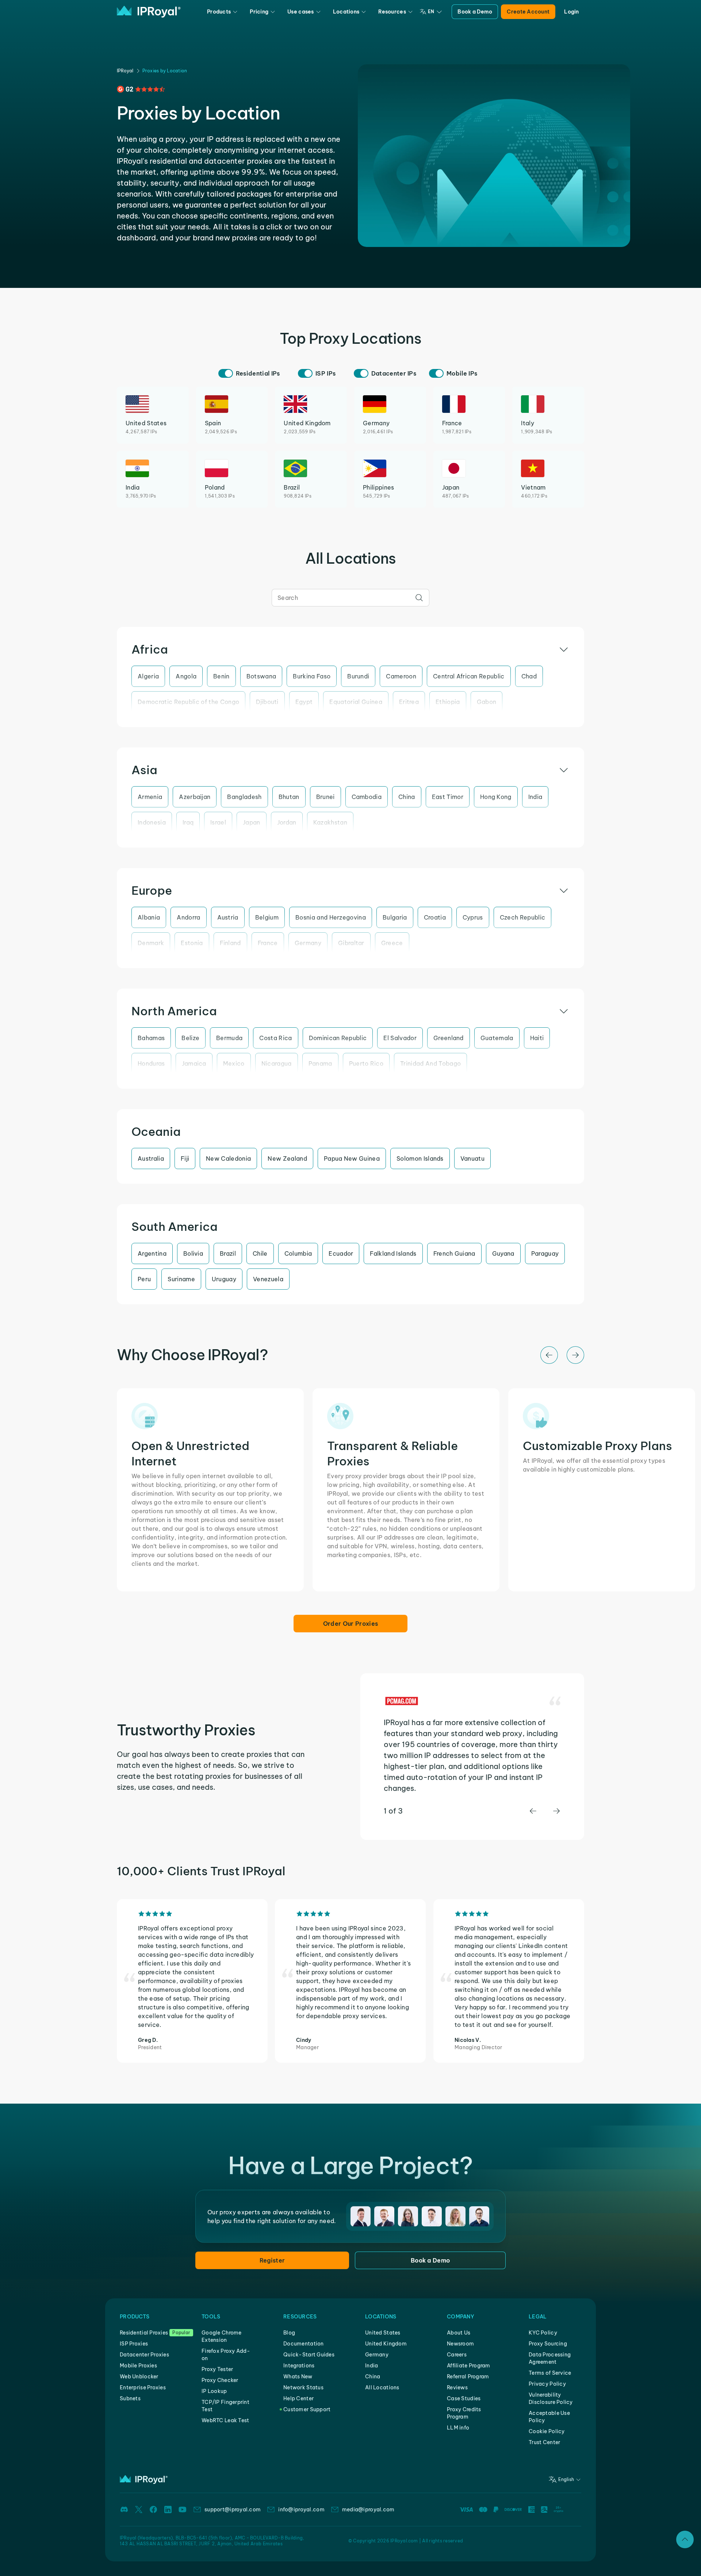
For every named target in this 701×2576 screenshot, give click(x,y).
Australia (151, 1158)
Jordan (287, 822)
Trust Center (544, 2442)
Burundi (358, 676)
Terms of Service (550, 2373)
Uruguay (224, 1279)
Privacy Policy (547, 2384)
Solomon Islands (420, 1158)
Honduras (151, 1063)
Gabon (487, 702)
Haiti (537, 1038)
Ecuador (341, 1253)
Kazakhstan (330, 822)
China (407, 797)
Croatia (435, 917)
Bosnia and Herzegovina (331, 917)
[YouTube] (183, 2510)
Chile (260, 1253)
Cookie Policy (547, 2431)
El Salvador (400, 1038)
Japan (252, 822)
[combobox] (350, 598)
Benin (221, 676)
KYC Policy (543, 2333)
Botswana (261, 676)
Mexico (234, 1063)
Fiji (185, 1158)
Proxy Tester (217, 2369)
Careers (457, 2355)
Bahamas (151, 1038)
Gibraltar (351, 943)
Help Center (298, 2398)
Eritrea (409, 702)
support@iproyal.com (233, 2510)
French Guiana (454, 1253)
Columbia (298, 1253)
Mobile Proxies (138, 2366)
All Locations (382, 2387)
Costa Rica (275, 1038)
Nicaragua (277, 1063)
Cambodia (367, 797)
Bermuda (229, 1038)
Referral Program (468, 2377)
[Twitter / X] (139, 2510)
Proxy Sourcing (548, 2344)
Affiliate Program (469, 2366)
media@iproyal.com (368, 2510)
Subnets (130, 2398)
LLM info (458, 2428)
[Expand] (685, 2539)
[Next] (575, 1355)
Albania (149, 917)
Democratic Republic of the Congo (188, 702)
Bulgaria (395, 917)
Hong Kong (496, 797)
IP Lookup (214, 2391)
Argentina (152, 1253)
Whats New (298, 2377)
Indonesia (152, 822)
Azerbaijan (195, 797)
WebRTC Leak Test (225, 2420)
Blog (289, 2333)
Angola (186, 676)
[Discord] (124, 2510)
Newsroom (460, 2344)
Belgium (267, 917)
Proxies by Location (165, 71)
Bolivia (193, 1253)
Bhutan (289, 797)
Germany (308, 943)
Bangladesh (244, 797)
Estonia (192, 943)
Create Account (528, 12)
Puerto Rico (366, 1063)
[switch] (226, 373)
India (535, 797)
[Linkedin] (168, 2510)
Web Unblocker (139, 2377)
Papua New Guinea (352, 1158)
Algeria (148, 676)
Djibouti (267, 702)
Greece (392, 943)
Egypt (304, 702)
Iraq (188, 822)
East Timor (448, 797)
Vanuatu (472, 1158)
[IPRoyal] (149, 12)
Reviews (457, 2387)
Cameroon (401, 676)
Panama (320, 1063)
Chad (529, 676)
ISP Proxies (134, 2344)
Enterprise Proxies (143, 2387)
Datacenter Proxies (144, 2355)
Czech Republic (522, 917)
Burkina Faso (312, 676)
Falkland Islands (393, 1253)
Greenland (449, 1038)
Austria (228, 917)
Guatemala (497, 1038)
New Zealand (287, 1158)
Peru (144, 1279)
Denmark (151, 943)
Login (571, 12)
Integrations (299, 2366)
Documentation (304, 2344)
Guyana (503, 1253)
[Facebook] (153, 2510)
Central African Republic (469, 676)
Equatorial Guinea (356, 702)
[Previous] (549, 1355)
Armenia (150, 797)
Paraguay (545, 1253)
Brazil (228, 1253)
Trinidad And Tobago (430, 1063)
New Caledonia (228, 1158)
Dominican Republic (338, 1038)
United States (383, 2333)
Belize (190, 1038)
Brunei (325, 797)
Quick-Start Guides (309, 2355)
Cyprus (473, 917)
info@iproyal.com (301, 2510)
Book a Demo (475, 12)
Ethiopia (448, 702)
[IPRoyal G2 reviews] (141, 89)
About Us (459, 2333)
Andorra (188, 917)
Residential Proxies (144, 2333)
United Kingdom (386, 2344)
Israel (218, 822)
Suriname (181, 1279)
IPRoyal (125, 71)
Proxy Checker (220, 2380)
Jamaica (194, 1063)
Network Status (303, 2387)
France (268, 943)
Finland (230, 943)
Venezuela (268, 1279)
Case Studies (464, 2398)
